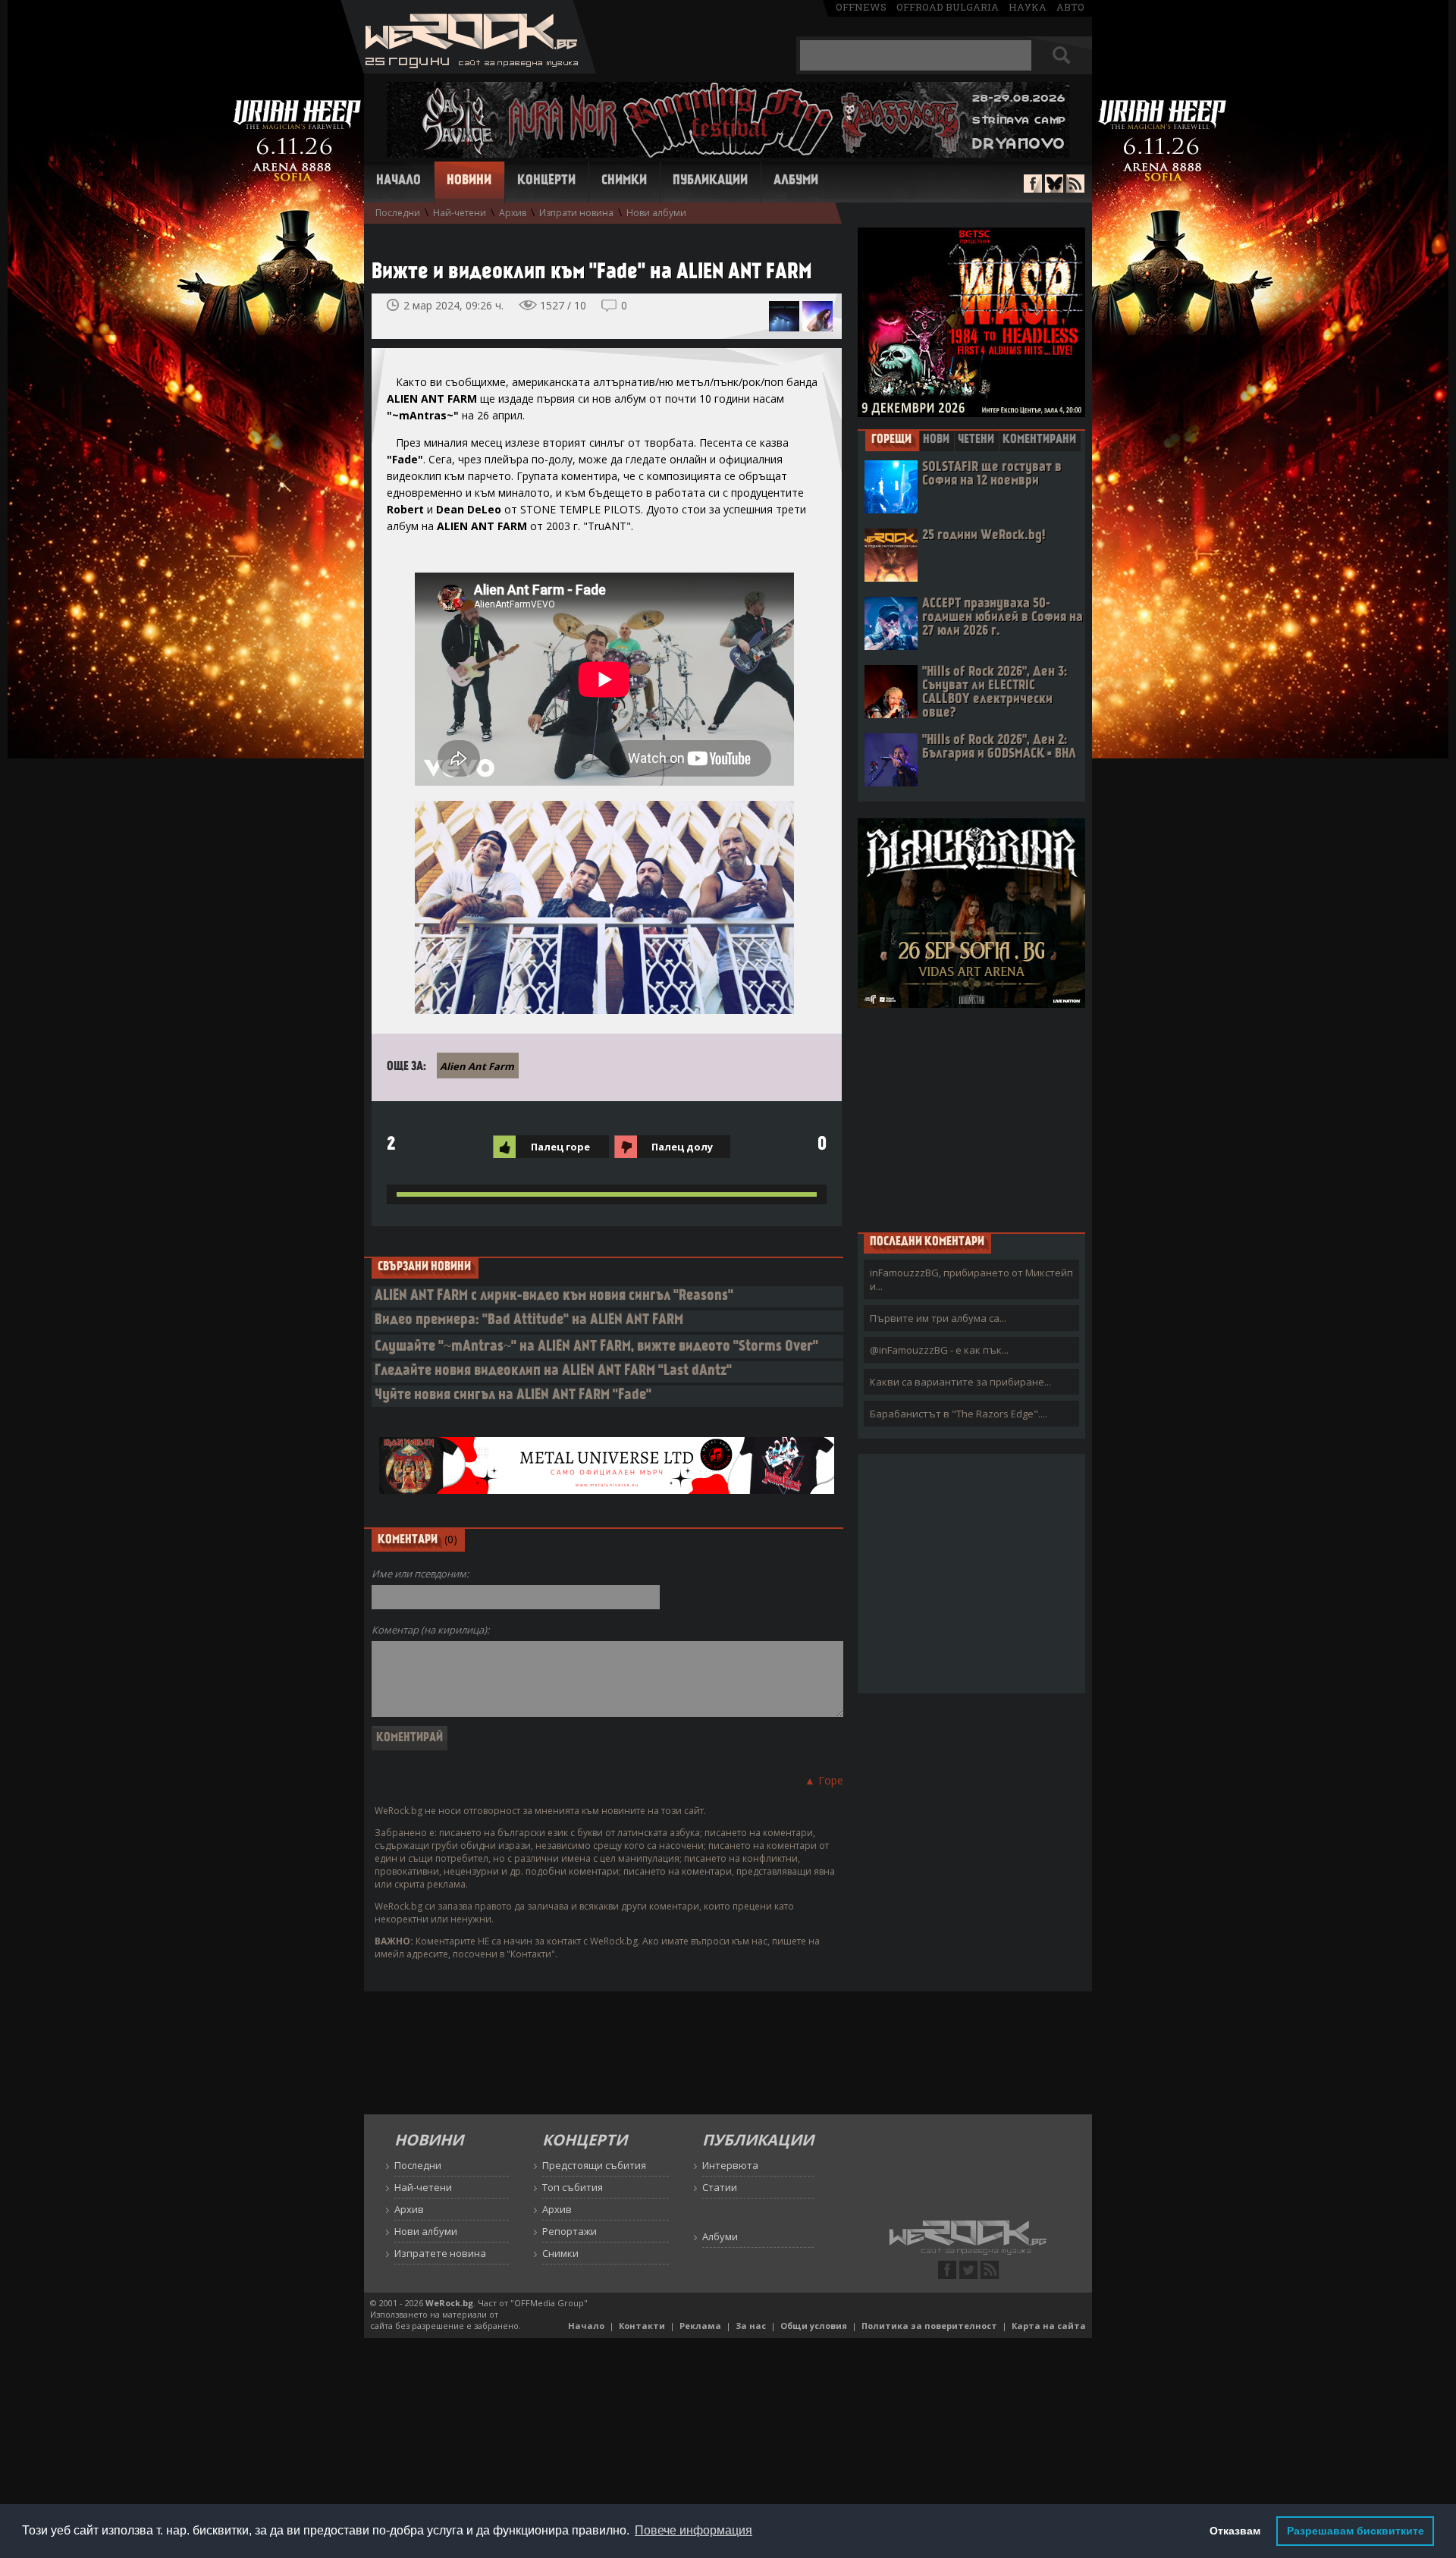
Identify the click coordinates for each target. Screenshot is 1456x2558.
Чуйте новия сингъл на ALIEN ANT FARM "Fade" (513, 1396)
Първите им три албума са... (938, 1318)
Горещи (891, 440)
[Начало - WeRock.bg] (468, 69)
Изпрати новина (576, 213)
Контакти (642, 2326)
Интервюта (730, 2165)
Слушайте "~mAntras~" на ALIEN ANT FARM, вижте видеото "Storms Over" (596, 1347)
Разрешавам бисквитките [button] (1356, 2531)
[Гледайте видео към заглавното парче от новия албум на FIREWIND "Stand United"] (817, 316)
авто (1070, 7)
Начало (399, 181)
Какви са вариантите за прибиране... (960, 1382)
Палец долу (682, 1147)
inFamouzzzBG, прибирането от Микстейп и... (971, 1279)
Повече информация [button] (693, 2530)
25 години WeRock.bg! (984, 536)
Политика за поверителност (929, 2326)
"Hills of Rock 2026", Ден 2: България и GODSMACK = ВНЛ (999, 747)
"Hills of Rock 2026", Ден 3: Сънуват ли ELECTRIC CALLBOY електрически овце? (995, 693)
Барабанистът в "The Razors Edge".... (959, 1414)
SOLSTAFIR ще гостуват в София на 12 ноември (992, 474)
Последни (398, 213)
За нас (751, 2326)
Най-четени (460, 213)
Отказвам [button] (1235, 2531)
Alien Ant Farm (477, 1066)
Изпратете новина (440, 2253)
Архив (513, 213)
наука (1028, 7)
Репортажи (570, 2231)
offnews (861, 7)
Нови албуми (656, 213)
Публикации (710, 181)
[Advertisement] (971, 1119)
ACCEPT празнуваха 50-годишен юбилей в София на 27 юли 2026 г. (1003, 618)
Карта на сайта (1049, 2326)
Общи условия (814, 2326)
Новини (469, 181)
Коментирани (1039, 440)
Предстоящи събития (594, 2165)
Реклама (700, 2326)
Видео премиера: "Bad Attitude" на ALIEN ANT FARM (529, 1321)
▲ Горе (824, 1780)
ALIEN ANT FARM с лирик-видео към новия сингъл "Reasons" (554, 1296)
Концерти (546, 181)
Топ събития (573, 2187)
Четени (976, 440)
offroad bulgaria (948, 7)
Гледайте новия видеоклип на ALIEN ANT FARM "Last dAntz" (553, 1372)
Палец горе (560, 1147)
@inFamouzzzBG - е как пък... (939, 1350)
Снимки (624, 181)
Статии (720, 2187)
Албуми (796, 181)
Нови (936, 440)
